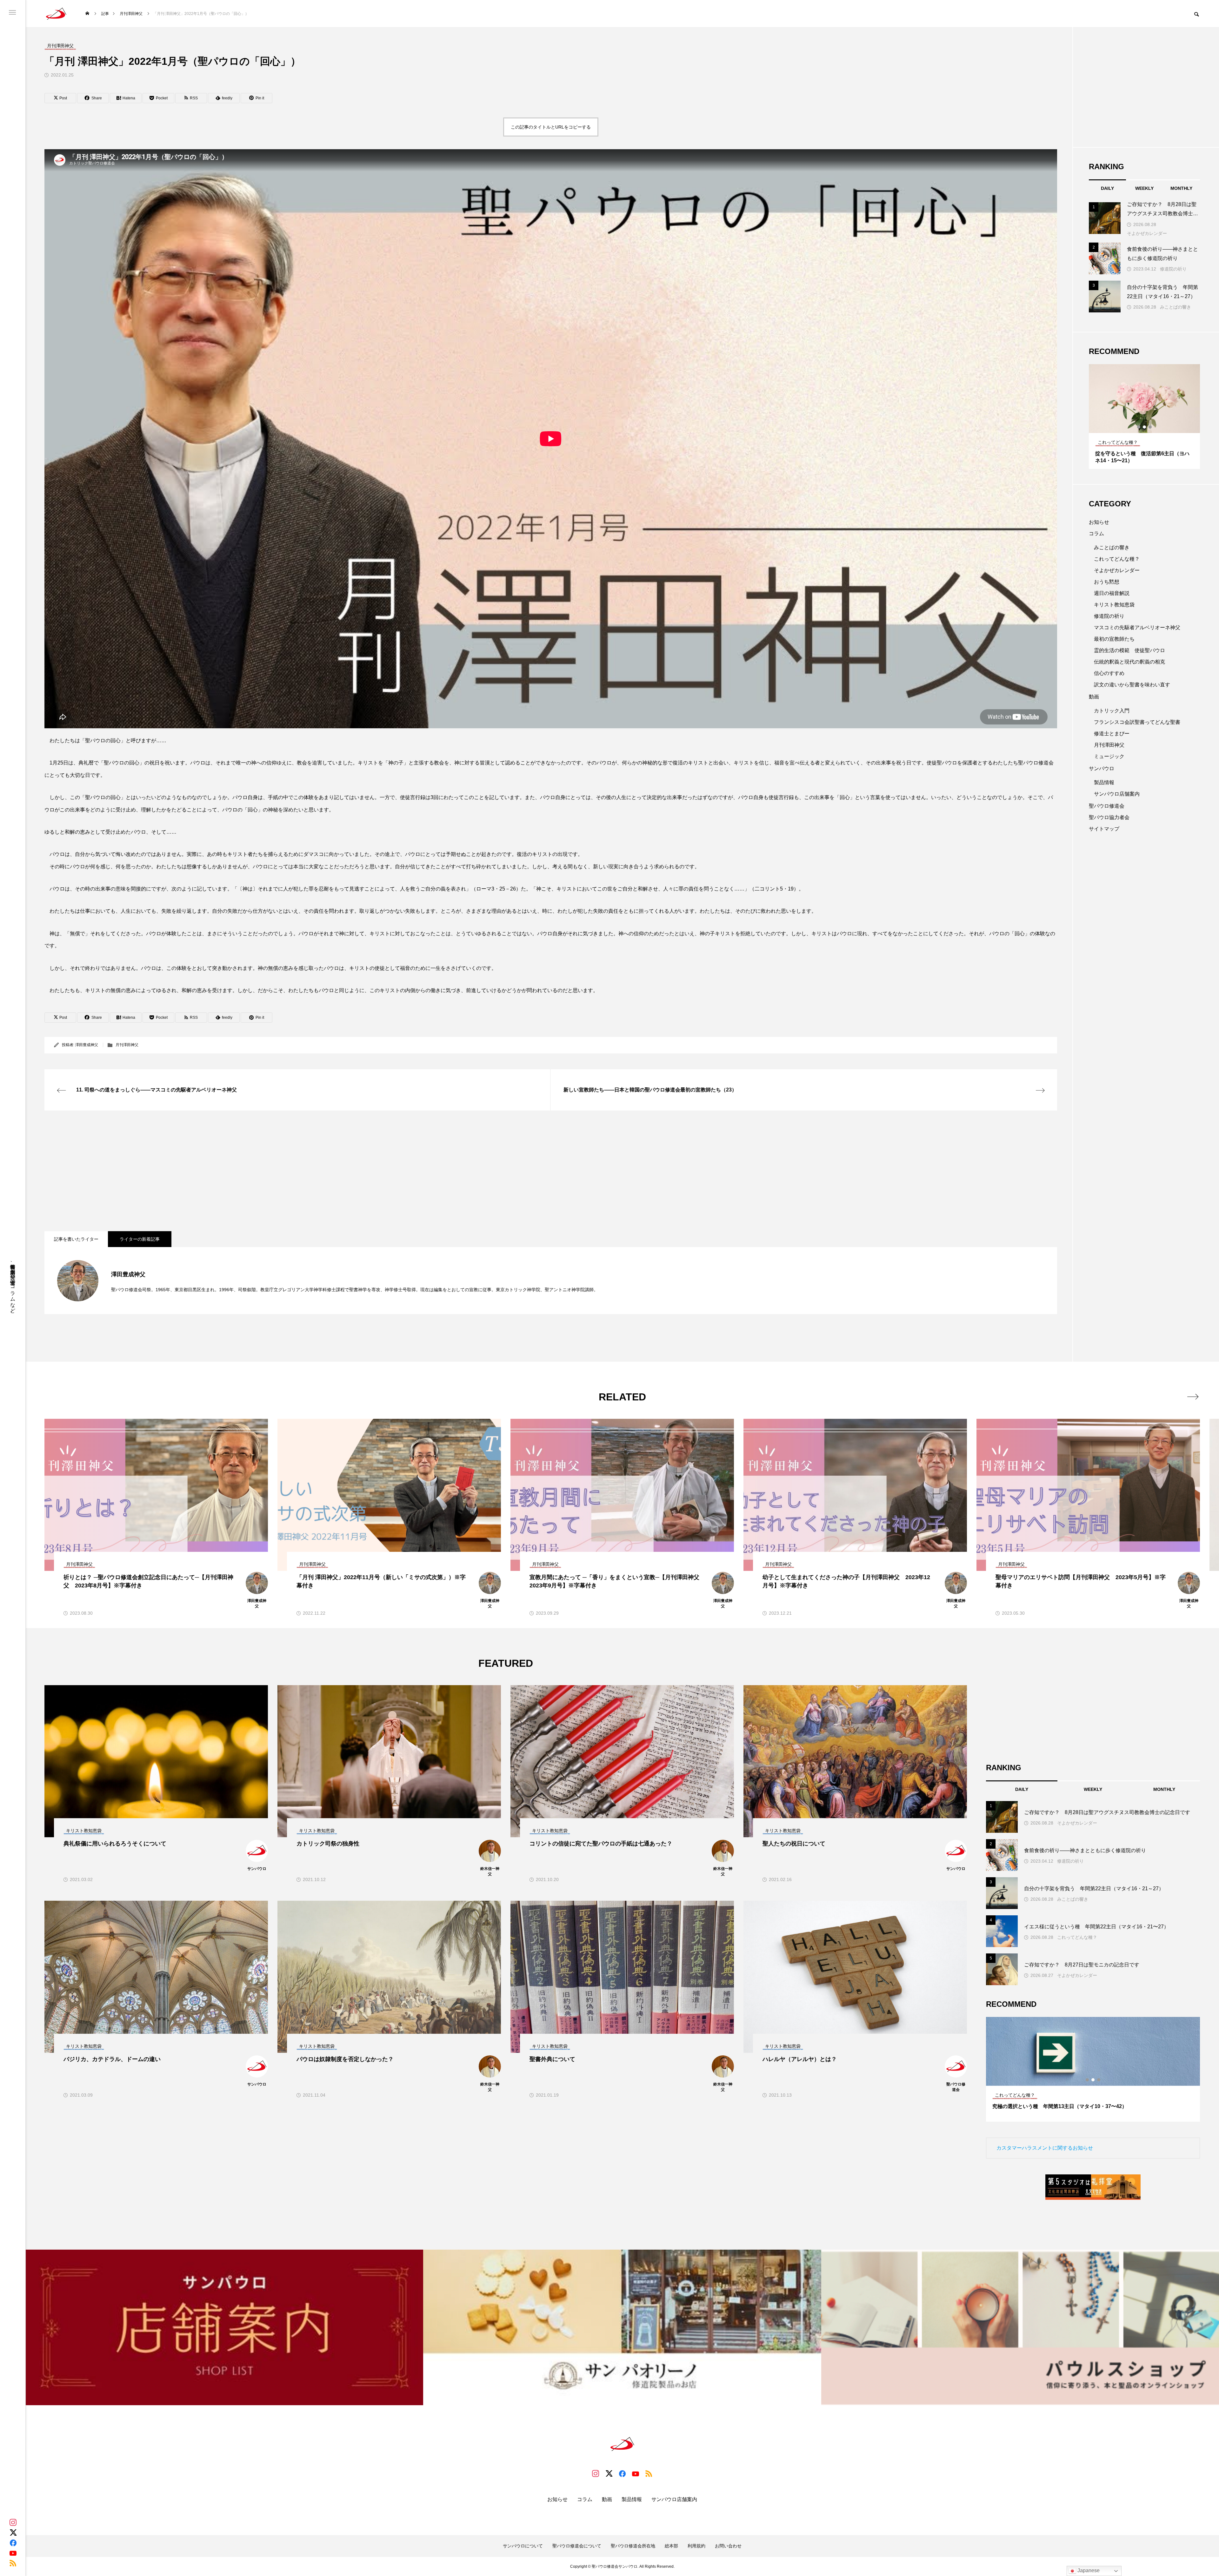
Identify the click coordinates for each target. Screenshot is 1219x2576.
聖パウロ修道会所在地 (633, 2546)
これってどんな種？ (1117, 559)
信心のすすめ (1109, 673)
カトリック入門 (1112, 711)
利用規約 (696, 2546)
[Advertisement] (235, 1171)
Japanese (1088, 2570)
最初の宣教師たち (1114, 639)
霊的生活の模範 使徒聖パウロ (1129, 650)
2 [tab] (1145, 427)
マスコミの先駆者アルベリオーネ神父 (1137, 627)
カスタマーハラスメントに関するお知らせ (1045, 2148)
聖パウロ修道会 (1107, 806)
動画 (1094, 697)
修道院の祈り (1173, 269)
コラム (1096, 534)
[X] (13, 2533)
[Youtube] (13, 2553)
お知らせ (1099, 522)
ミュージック (1109, 756)
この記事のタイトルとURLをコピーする (551, 127)
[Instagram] (13, 2522)
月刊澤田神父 (127, 1045)
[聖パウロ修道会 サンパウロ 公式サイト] (56, 13)
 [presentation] (1193, 1397)
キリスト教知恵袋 (1114, 605)
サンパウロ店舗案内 (1117, 794)
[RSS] (13, 2563)
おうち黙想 (1107, 582)
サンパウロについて (523, 2546)
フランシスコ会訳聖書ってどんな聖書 (1137, 722)
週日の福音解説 (1112, 593)
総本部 (671, 2546)
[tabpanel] (1144, 417)
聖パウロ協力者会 (1109, 817)
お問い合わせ (728, 2546)
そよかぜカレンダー (1147, 233)
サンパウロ (1102, 768)
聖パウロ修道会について (577, 2546)
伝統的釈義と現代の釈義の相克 (1129, 662)
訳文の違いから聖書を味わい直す (1132, 685)
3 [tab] (1150, 427)
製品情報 (1104, 782)
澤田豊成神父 (87, 1045)
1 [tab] (1139, 427)
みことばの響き (1176, 307)
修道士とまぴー (1112, 734)
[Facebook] (13, 2543)
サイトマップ (1104, 829)
